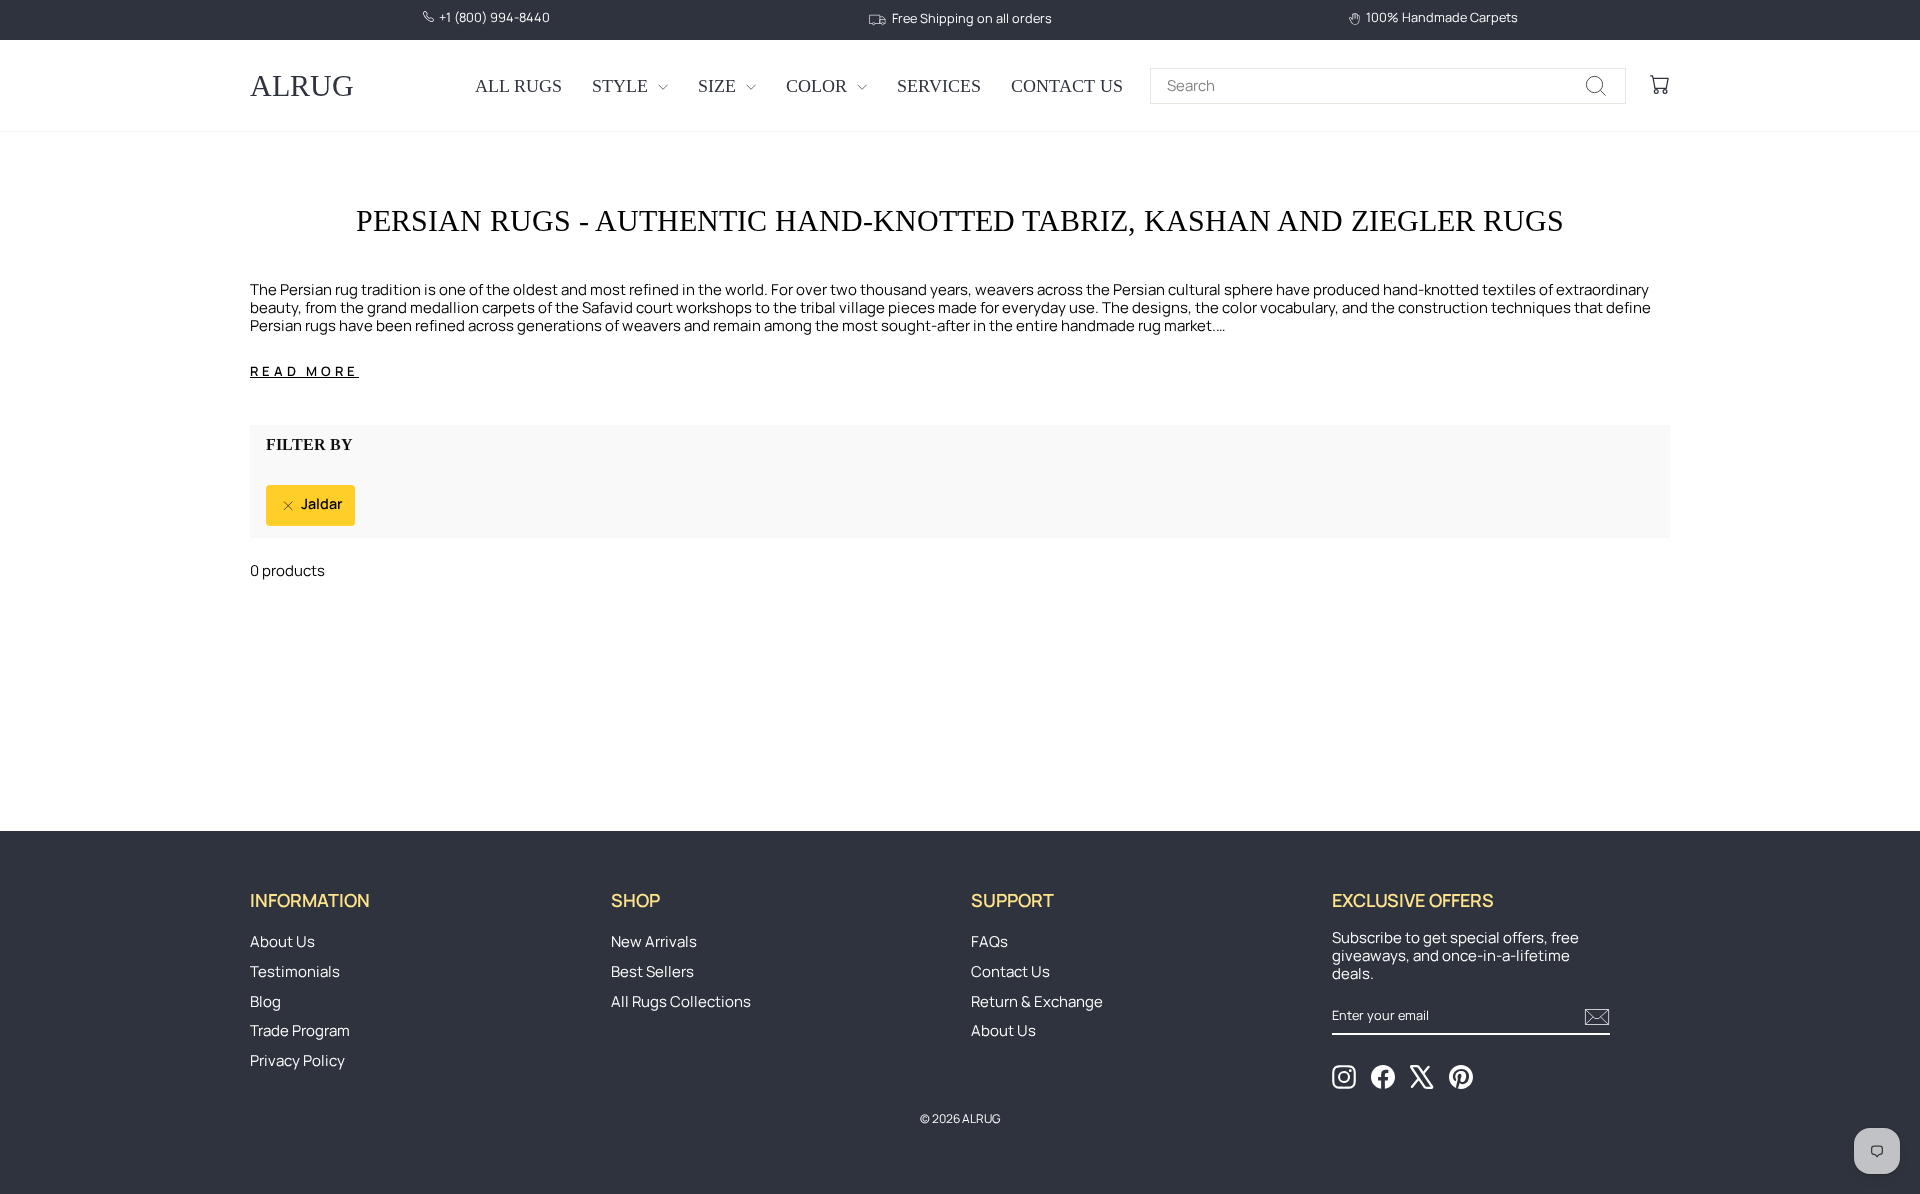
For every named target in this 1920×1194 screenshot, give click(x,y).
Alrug (302, 85)
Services (939, 86)
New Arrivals (654, 941)
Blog (265, 1001)
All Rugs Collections (681, 1001)
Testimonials (295, 971)
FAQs (989, 941)
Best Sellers (652, 971)
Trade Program (300, 1030)
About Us (282, 941)
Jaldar (320, 503)
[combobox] (1388, 86)
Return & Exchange (1037, 1001)
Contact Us (1067, 86)
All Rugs (518, 86)
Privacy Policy (297, 1060)
